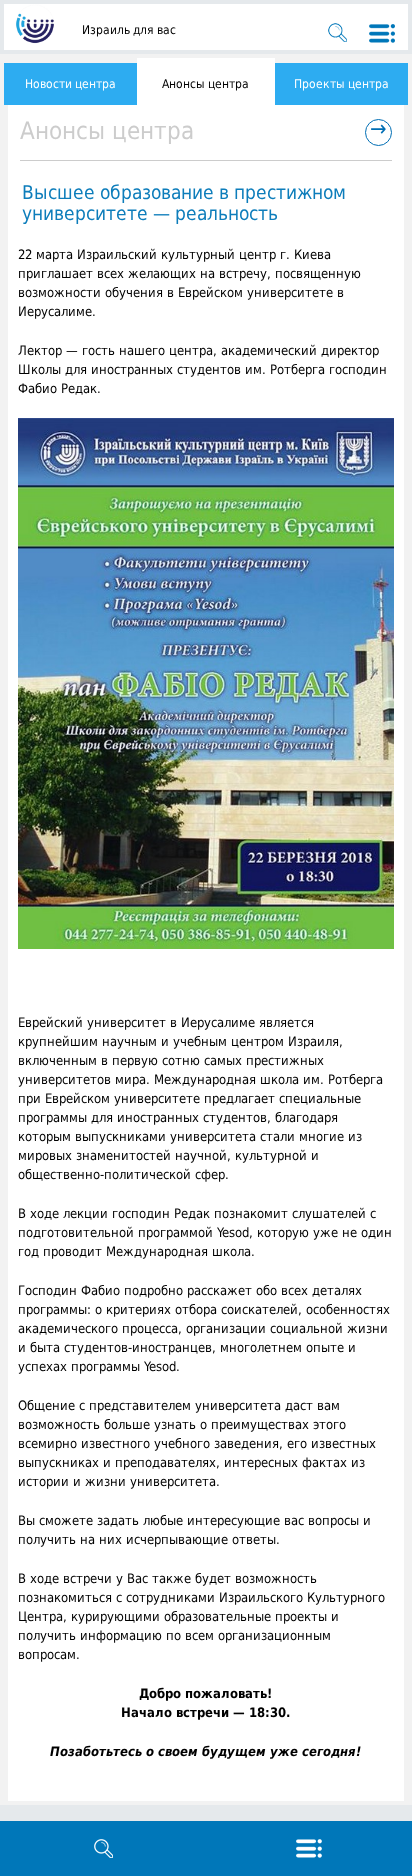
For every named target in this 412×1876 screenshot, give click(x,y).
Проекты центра (341, 84)
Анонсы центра (205, 84)
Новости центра (70, 84)
